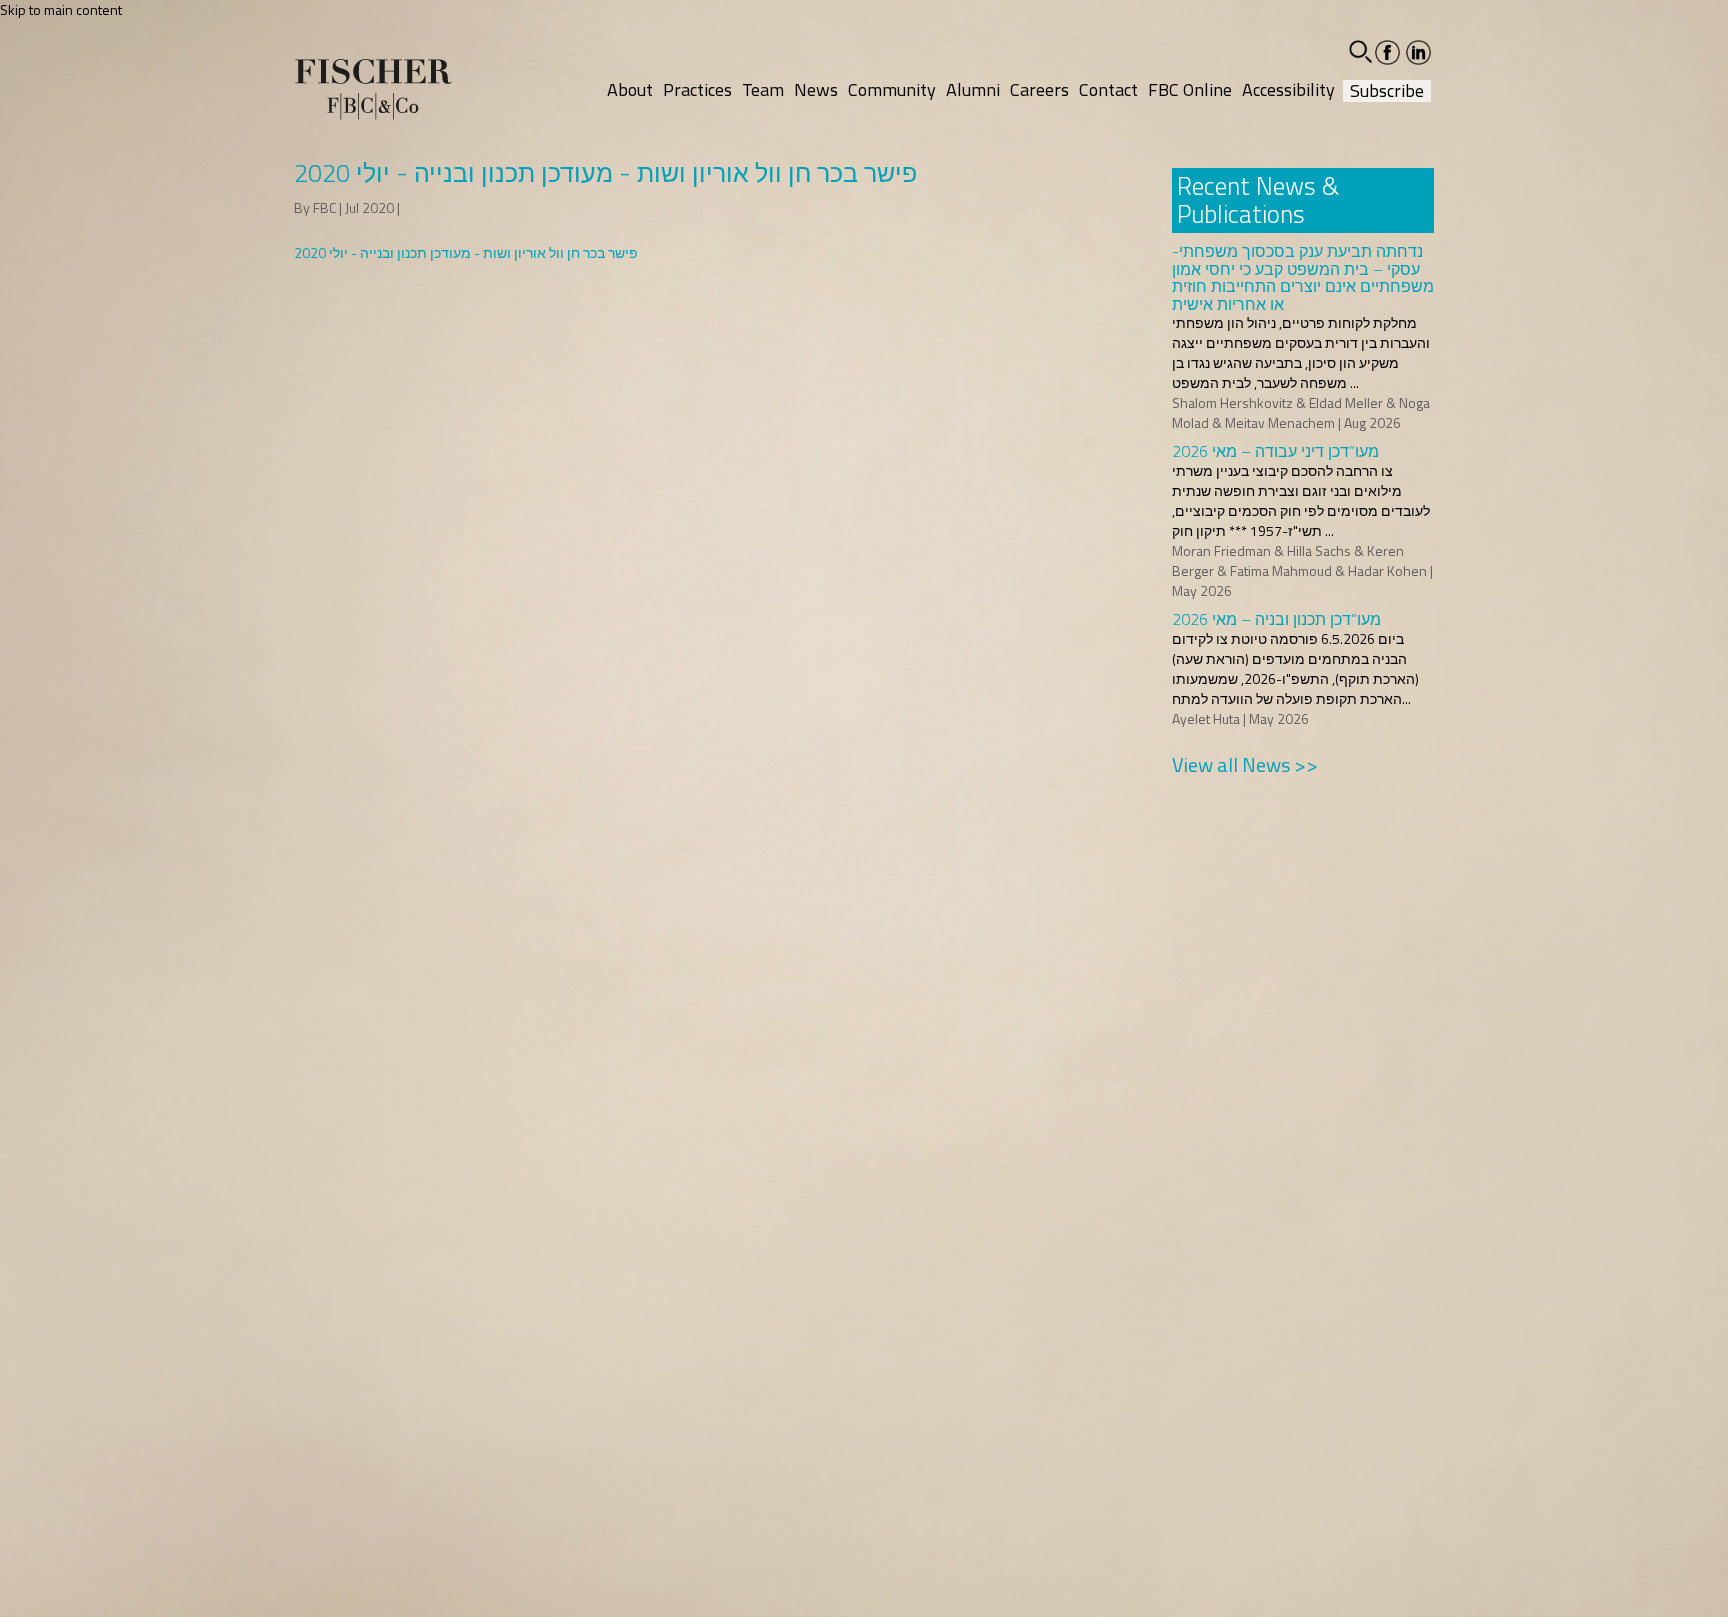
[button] (1360, 51)
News (816, 89)
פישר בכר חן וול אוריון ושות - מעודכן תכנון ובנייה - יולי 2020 (466, 252)
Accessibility (1288, 89)
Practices (697, 89)
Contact (1108, 89)
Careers (1039, 89)
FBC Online (1190, 89)
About (630, 89)
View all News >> (1245, 764)
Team (763, 89)
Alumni (973, 89)
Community (892, 89)
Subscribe (1387, 91)
